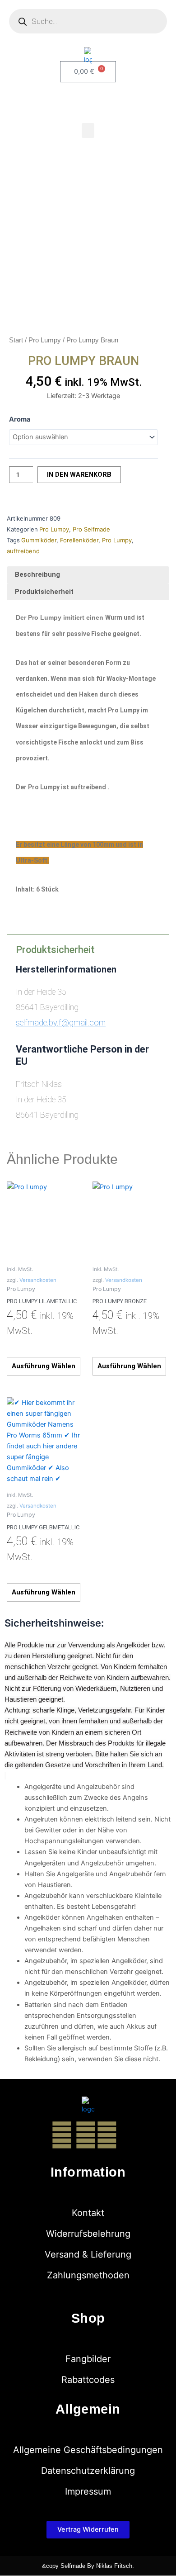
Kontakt (88, 2213)
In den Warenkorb (79, 474)
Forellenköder (79, 540)
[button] (88, 130)
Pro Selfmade (91, 529)
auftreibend (23, 551)
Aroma (20, 419)
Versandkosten (38, 1280)
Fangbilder (88, 2359)
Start (16, 340)
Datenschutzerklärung (88, 2471)
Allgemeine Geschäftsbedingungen (88, 2450)
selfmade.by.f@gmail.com (61, 1022)
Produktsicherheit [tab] (44, 592)
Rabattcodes (88, 2380)
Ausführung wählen (44, 1366)
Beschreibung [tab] (37, 574)
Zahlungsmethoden (88, 2275)
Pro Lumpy (45, 340)
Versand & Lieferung (88, 2254)
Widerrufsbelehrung (88, 2234)
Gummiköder (39, 540)
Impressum (88, 2491)
